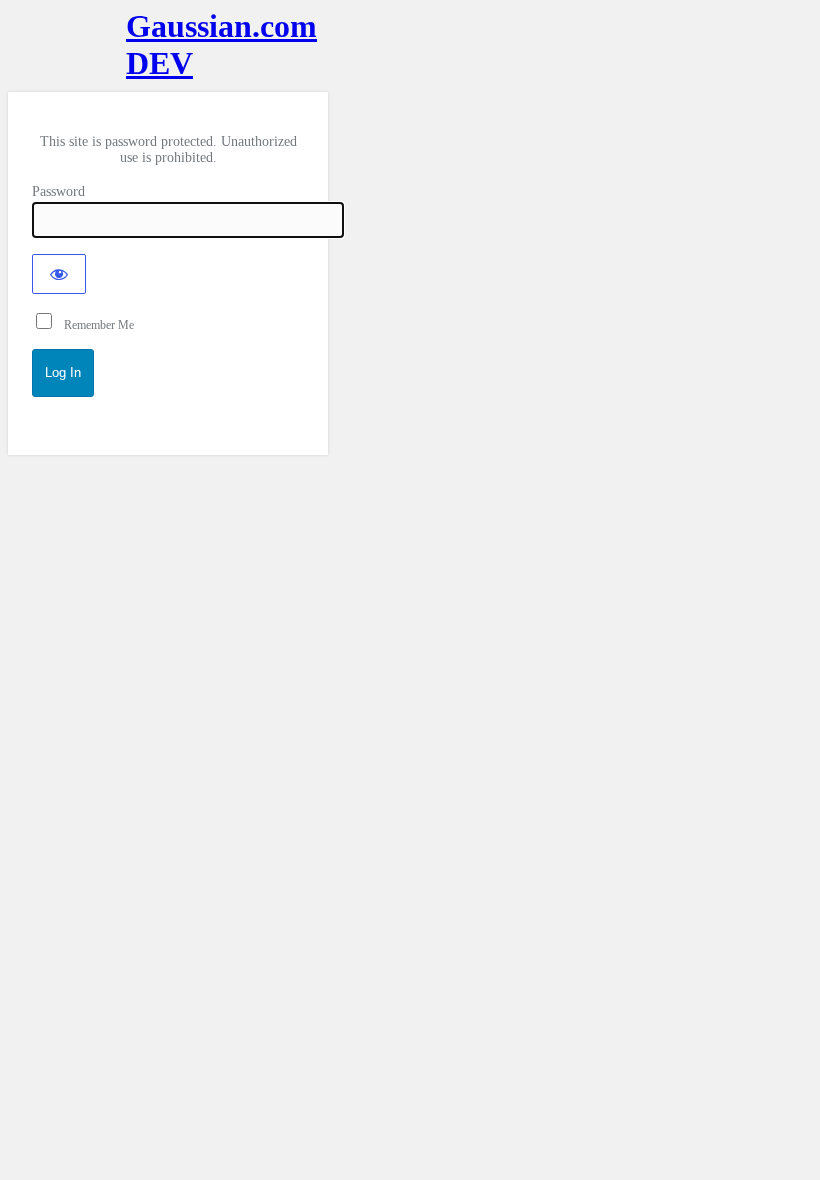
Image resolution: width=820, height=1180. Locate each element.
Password (58, 191)
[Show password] (59, 274)
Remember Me (94, 325)
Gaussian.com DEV (168, 44)
